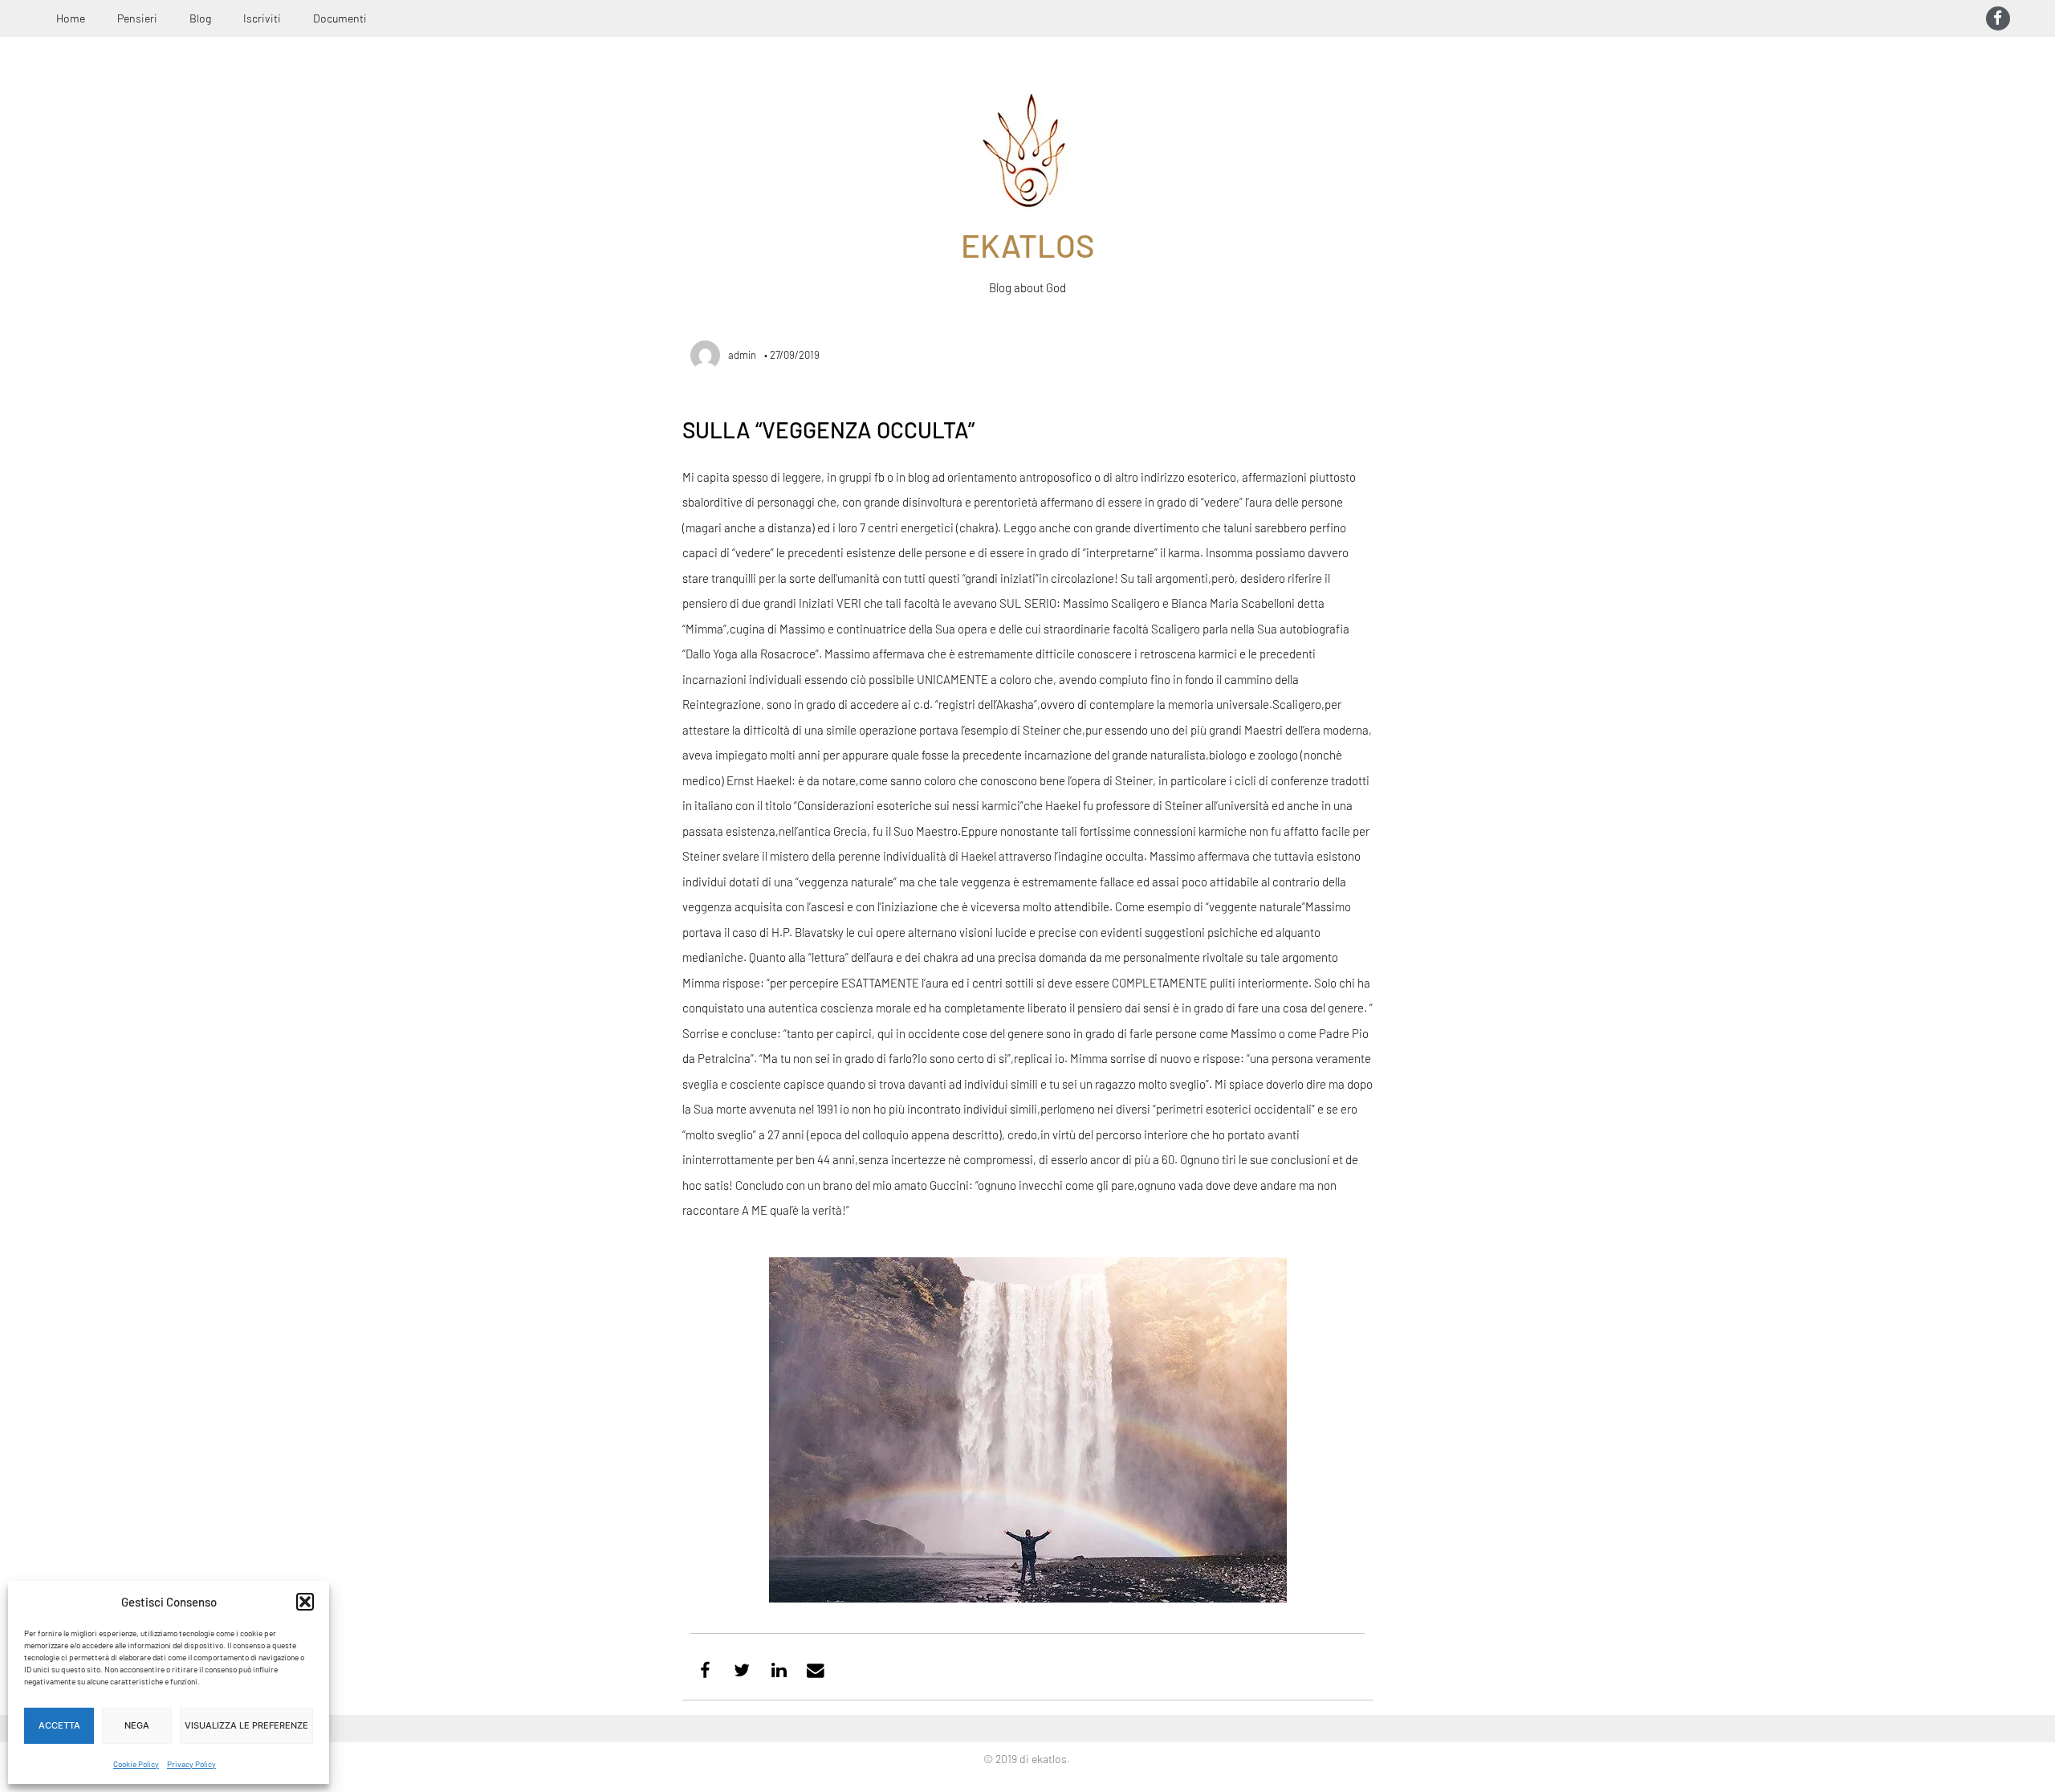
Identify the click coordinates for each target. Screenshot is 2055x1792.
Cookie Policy (136, 1764)
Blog (200, 18)
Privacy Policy (191, 1764)
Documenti (340, 18)
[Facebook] (1998, 18)
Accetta (59, 1725)
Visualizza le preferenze (246, 1725)
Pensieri (137, 18)
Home (71, 18)
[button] (305, 1602)
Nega (137, 1725)
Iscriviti (262, 18)
